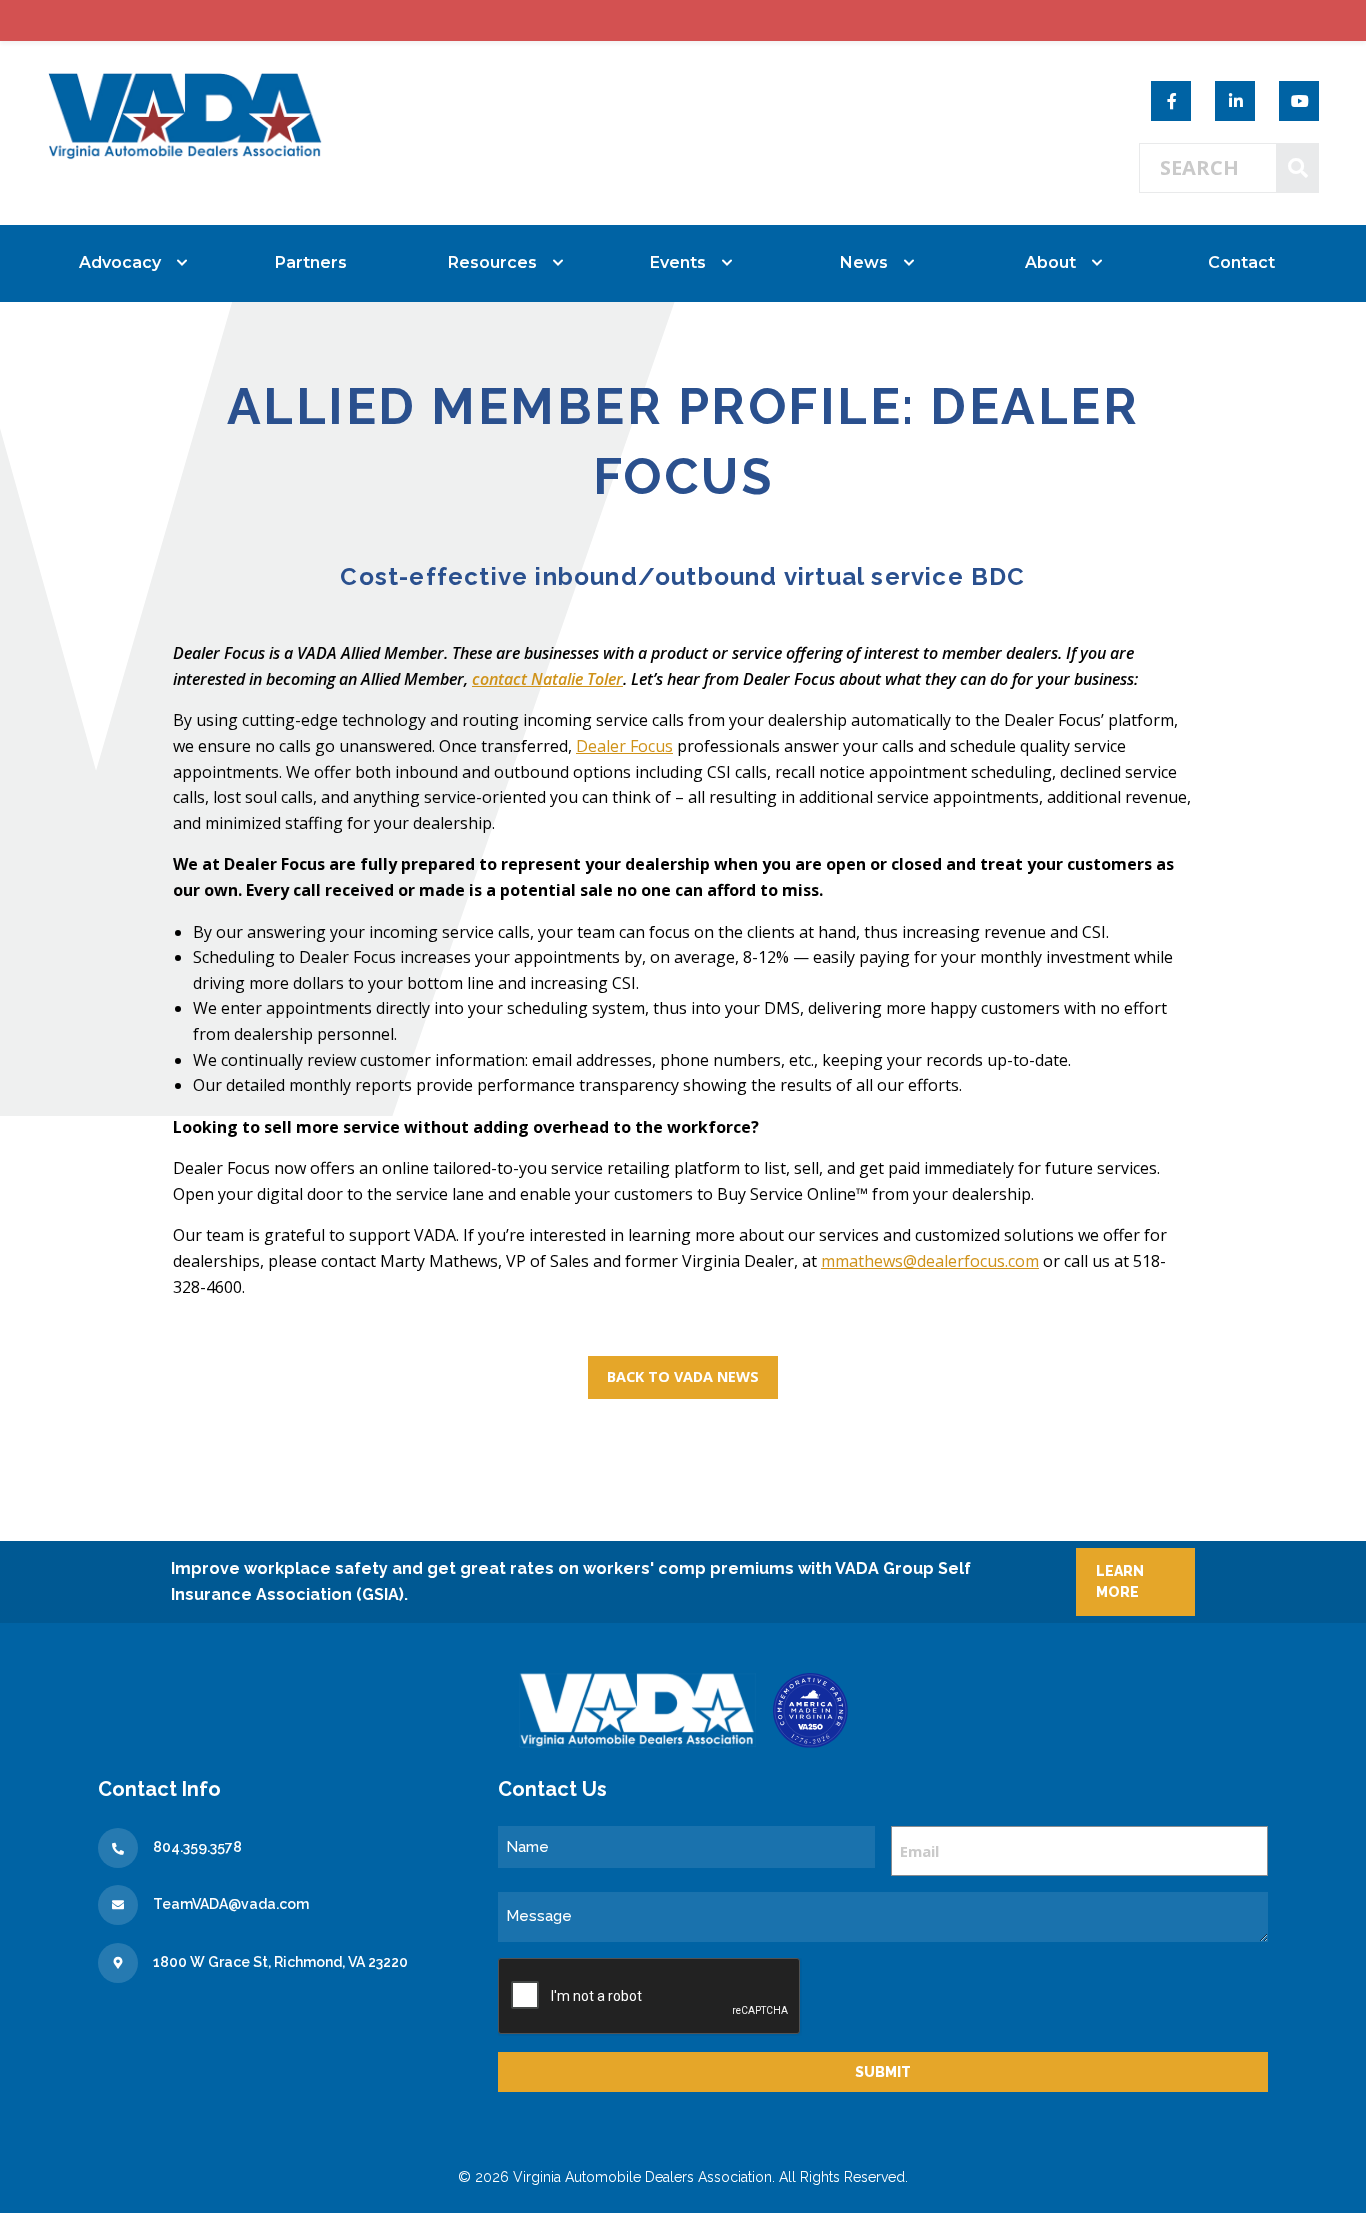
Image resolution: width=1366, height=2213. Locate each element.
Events (678, 262)
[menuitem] (125, 263)
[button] (683, 1377)
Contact (1241, 262)
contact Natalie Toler (547, 679)
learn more (1120, 1581)
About (1050, 262)
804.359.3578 (197, 1847)
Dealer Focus (624, 746)
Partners (311, 262)
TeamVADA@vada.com (231, 1904)
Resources (492, 262)
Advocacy (120, 262)
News (864, 262)
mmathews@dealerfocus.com (930, 1261)
